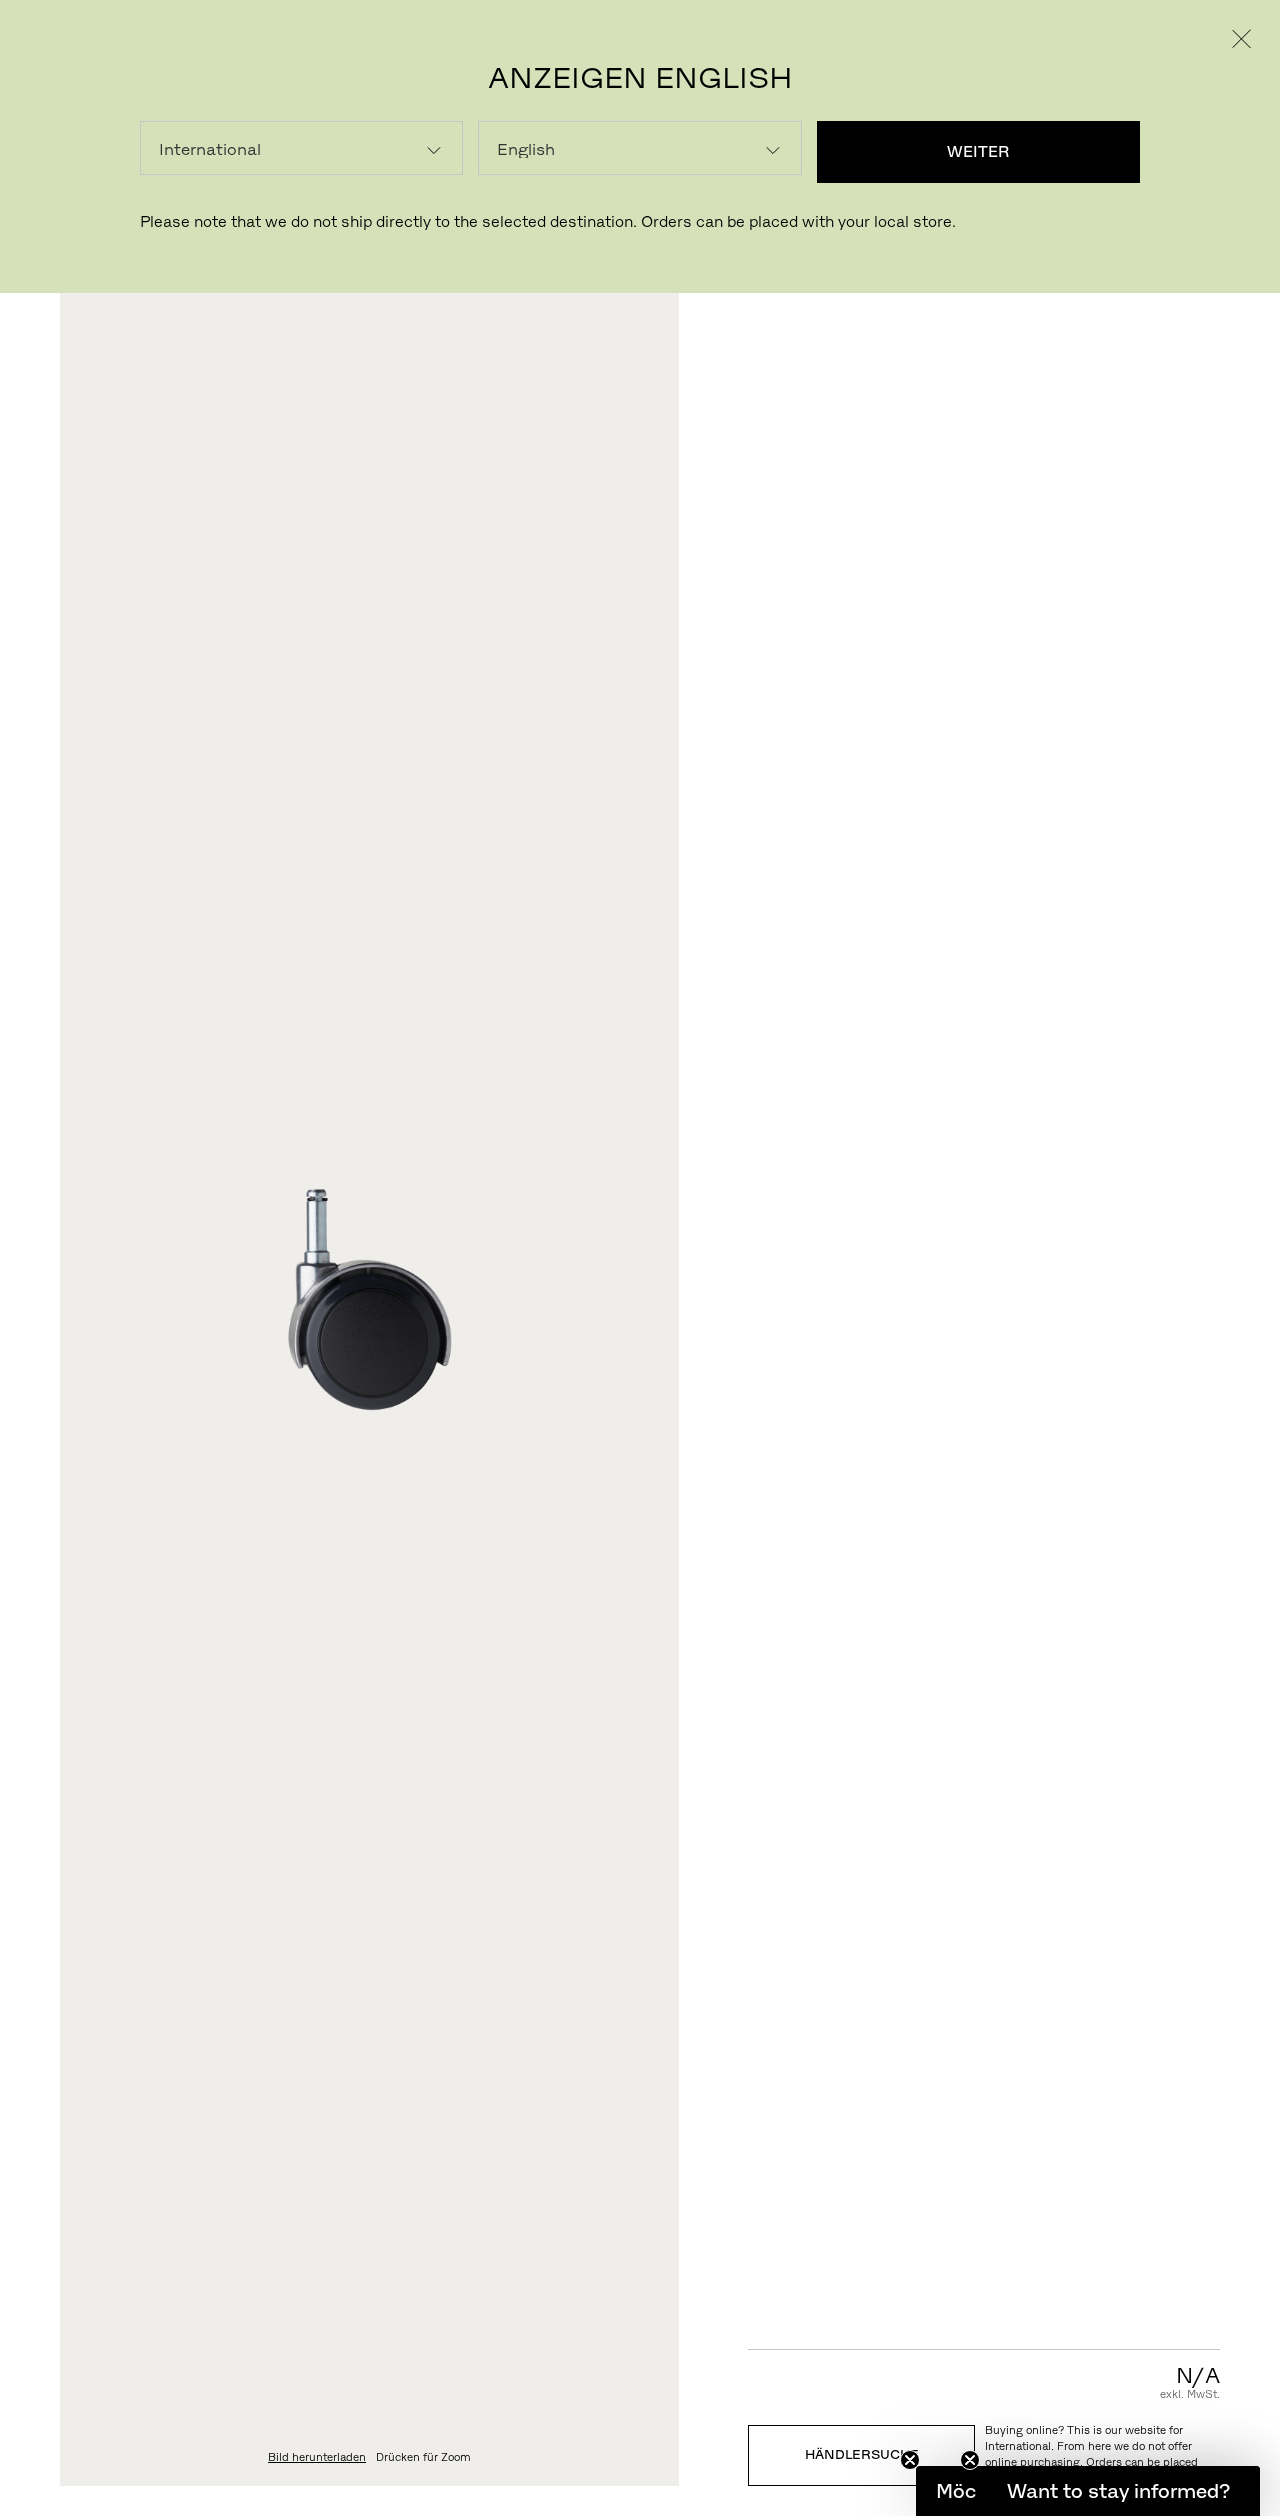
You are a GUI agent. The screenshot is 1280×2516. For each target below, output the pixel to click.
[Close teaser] (910, 2460)
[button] (1118, 2491)
